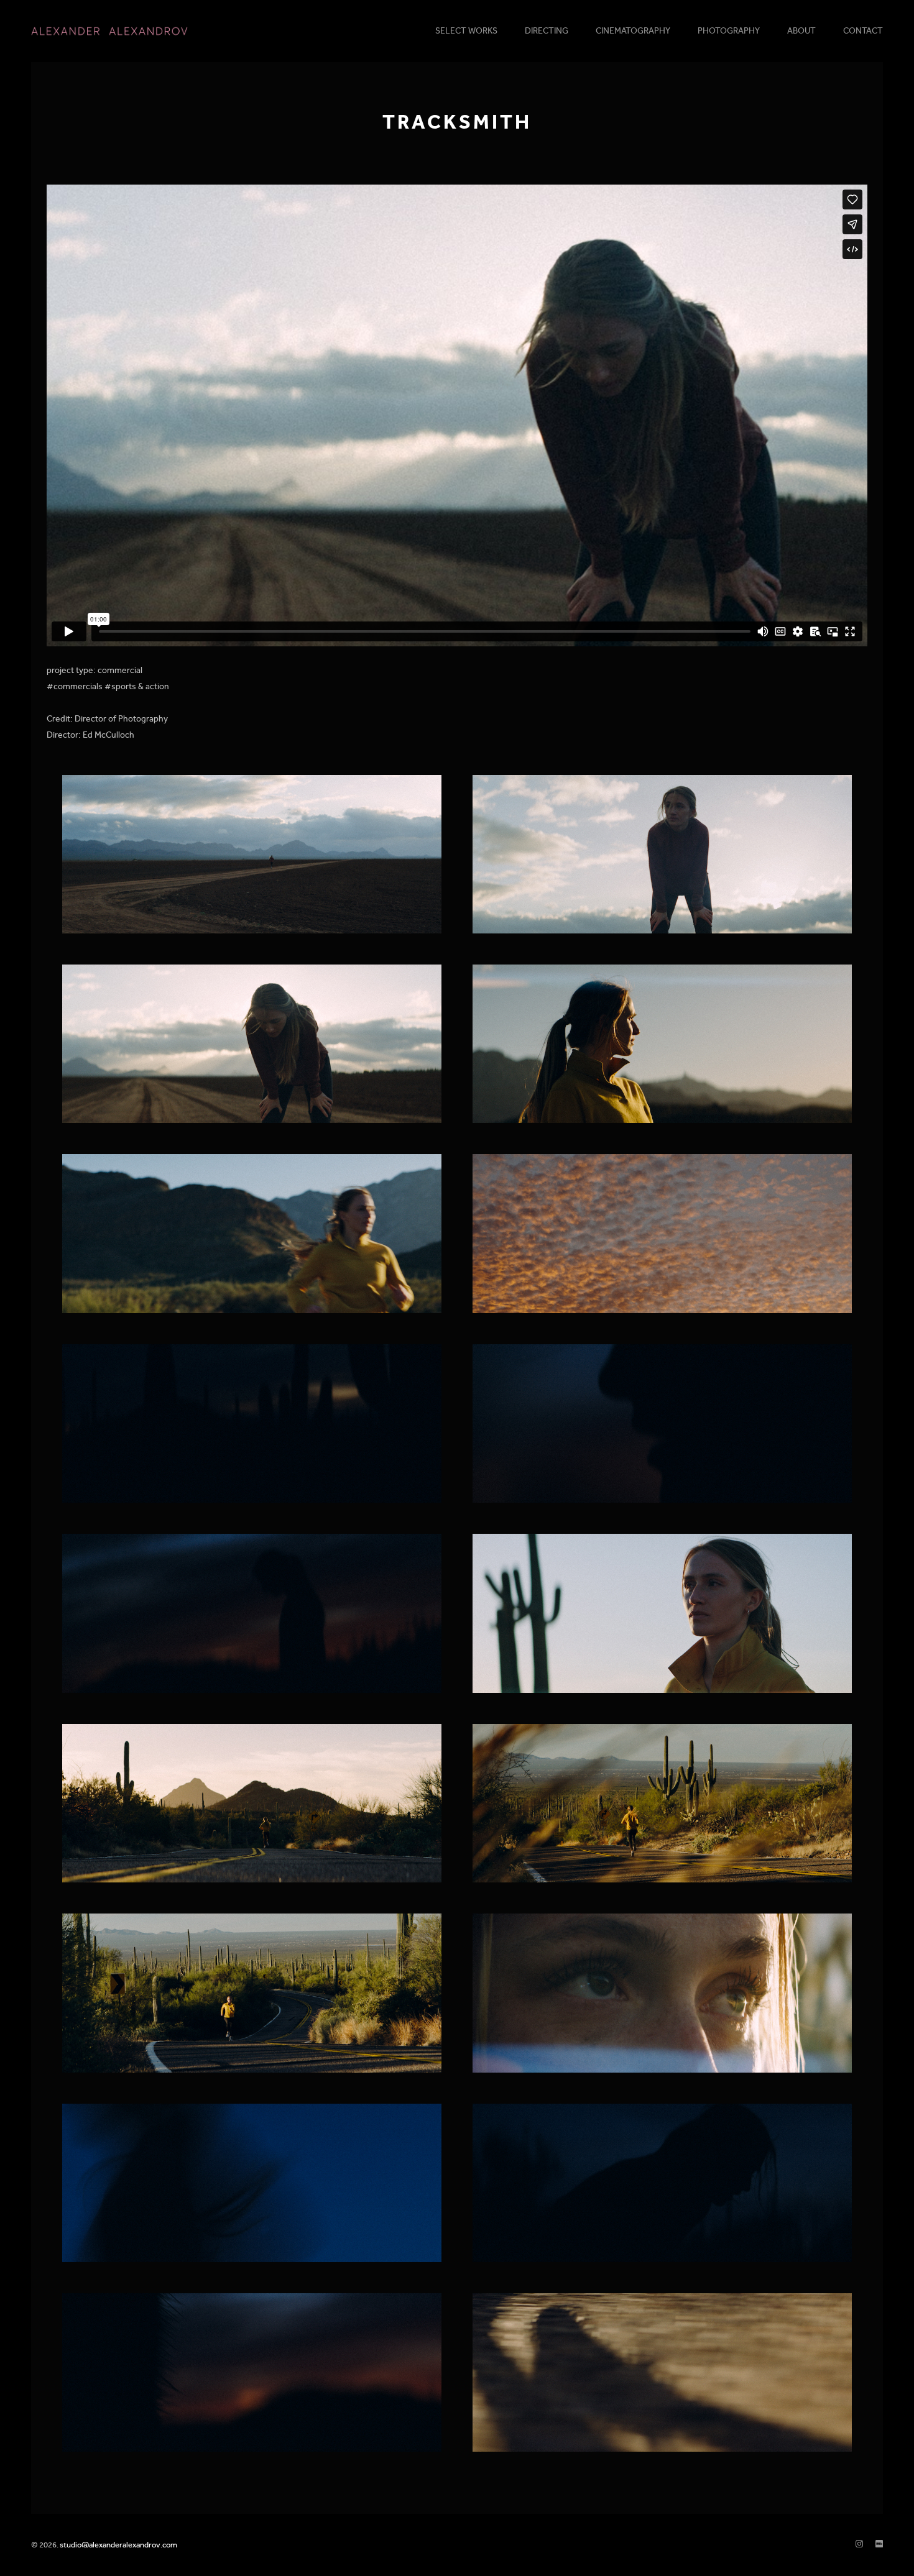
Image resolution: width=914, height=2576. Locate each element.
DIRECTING (547, 31)
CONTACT (863, 31)
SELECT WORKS (466, 31)
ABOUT (801, 31)
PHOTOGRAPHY (729, 31)
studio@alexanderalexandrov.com (118, 2545)
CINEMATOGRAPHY (633, 31)
